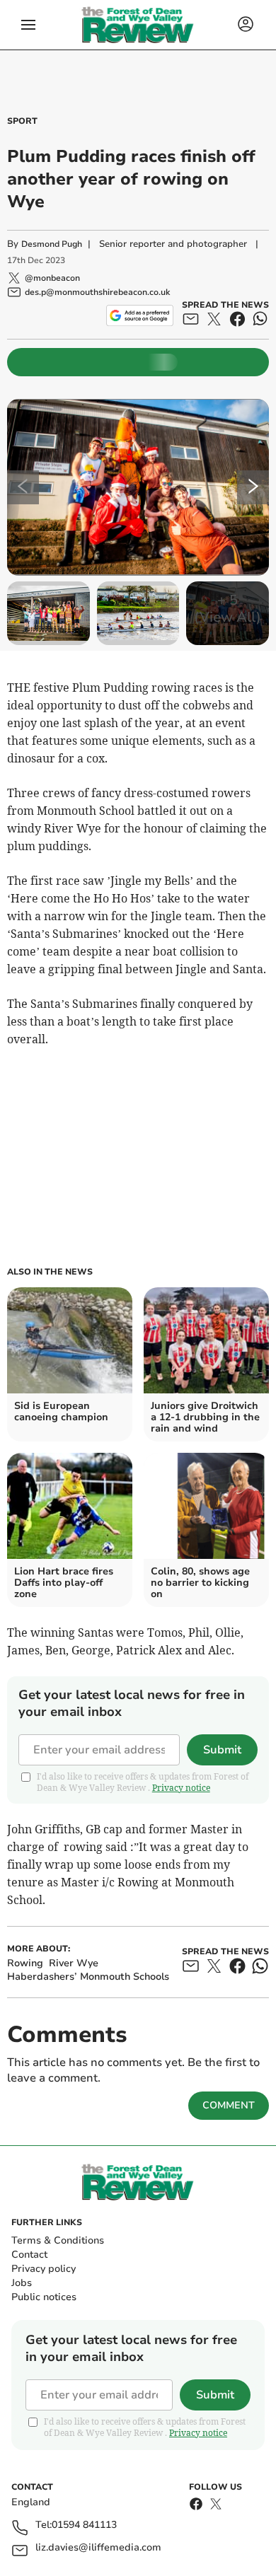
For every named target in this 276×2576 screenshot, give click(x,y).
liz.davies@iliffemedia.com (98, 2548)
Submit (222, 1750)
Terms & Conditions (58, 2240)
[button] (28, 25)
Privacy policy (44, 2269)
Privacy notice (181, 1788)
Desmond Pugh (52, 244)
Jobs (22, 2283)
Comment (229, 2105)
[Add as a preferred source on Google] (140, 315)
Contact (29, 2255)
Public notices (44, 2297)
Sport (22, 121)
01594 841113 (84, 2525)
